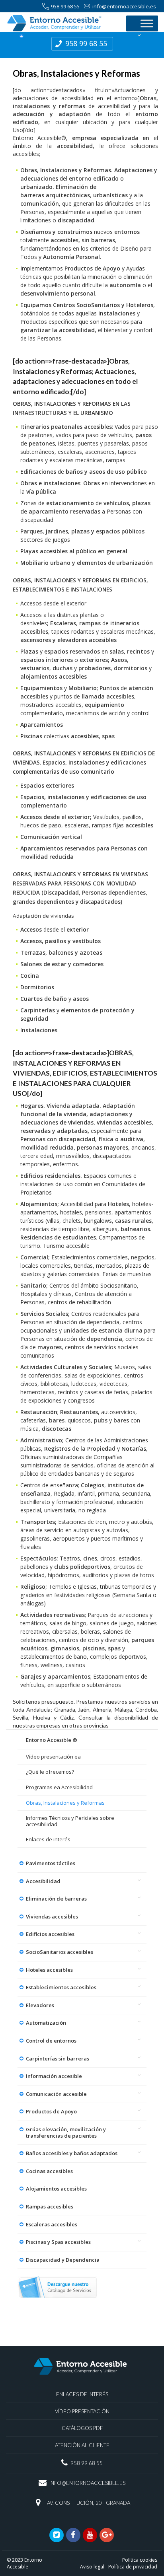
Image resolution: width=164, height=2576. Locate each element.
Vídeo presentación (82, 2411)
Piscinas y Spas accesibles (58, 2242)
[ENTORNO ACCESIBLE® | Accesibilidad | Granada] (62, 23)
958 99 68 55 (65, 6)
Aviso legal (92, 2567)
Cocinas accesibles (49, 2171)
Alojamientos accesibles (56, 2189)
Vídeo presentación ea (53, 1757)
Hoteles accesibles (49, 1970)
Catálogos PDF (82, 2428)
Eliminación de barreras (56, 1899)
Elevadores (40, 2005)
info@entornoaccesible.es (124, 6)
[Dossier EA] (57, 2287)
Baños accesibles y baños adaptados (72, 2153)
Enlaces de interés (48, 1839)
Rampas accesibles (50, 2206)
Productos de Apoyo (51, 2111)
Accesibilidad (43, 1881)
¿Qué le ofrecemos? (50, 1772)
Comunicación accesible (56, 2094)
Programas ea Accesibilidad (59, 1787)
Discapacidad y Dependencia (63, 2260)
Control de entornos (51, 2041)
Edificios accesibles (50, 1934)
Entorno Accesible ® (52, 1740)
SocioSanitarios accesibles (60, 1952)
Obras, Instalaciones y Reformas (65, 1803)
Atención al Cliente (82, 2445)
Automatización (46, 2023)
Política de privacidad (133, 2567)
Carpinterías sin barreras (58, 2058)
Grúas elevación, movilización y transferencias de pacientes (66, 2132)
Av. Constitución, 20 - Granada (89, 2503)
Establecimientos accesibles (61, 1987)
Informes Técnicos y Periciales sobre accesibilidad (70, 1821)
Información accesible (54, 2076)
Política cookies (140, 2560)
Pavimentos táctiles (51, 1863)
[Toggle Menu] (147, 23)
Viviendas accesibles (52, 1916)
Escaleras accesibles (52, 2224)
